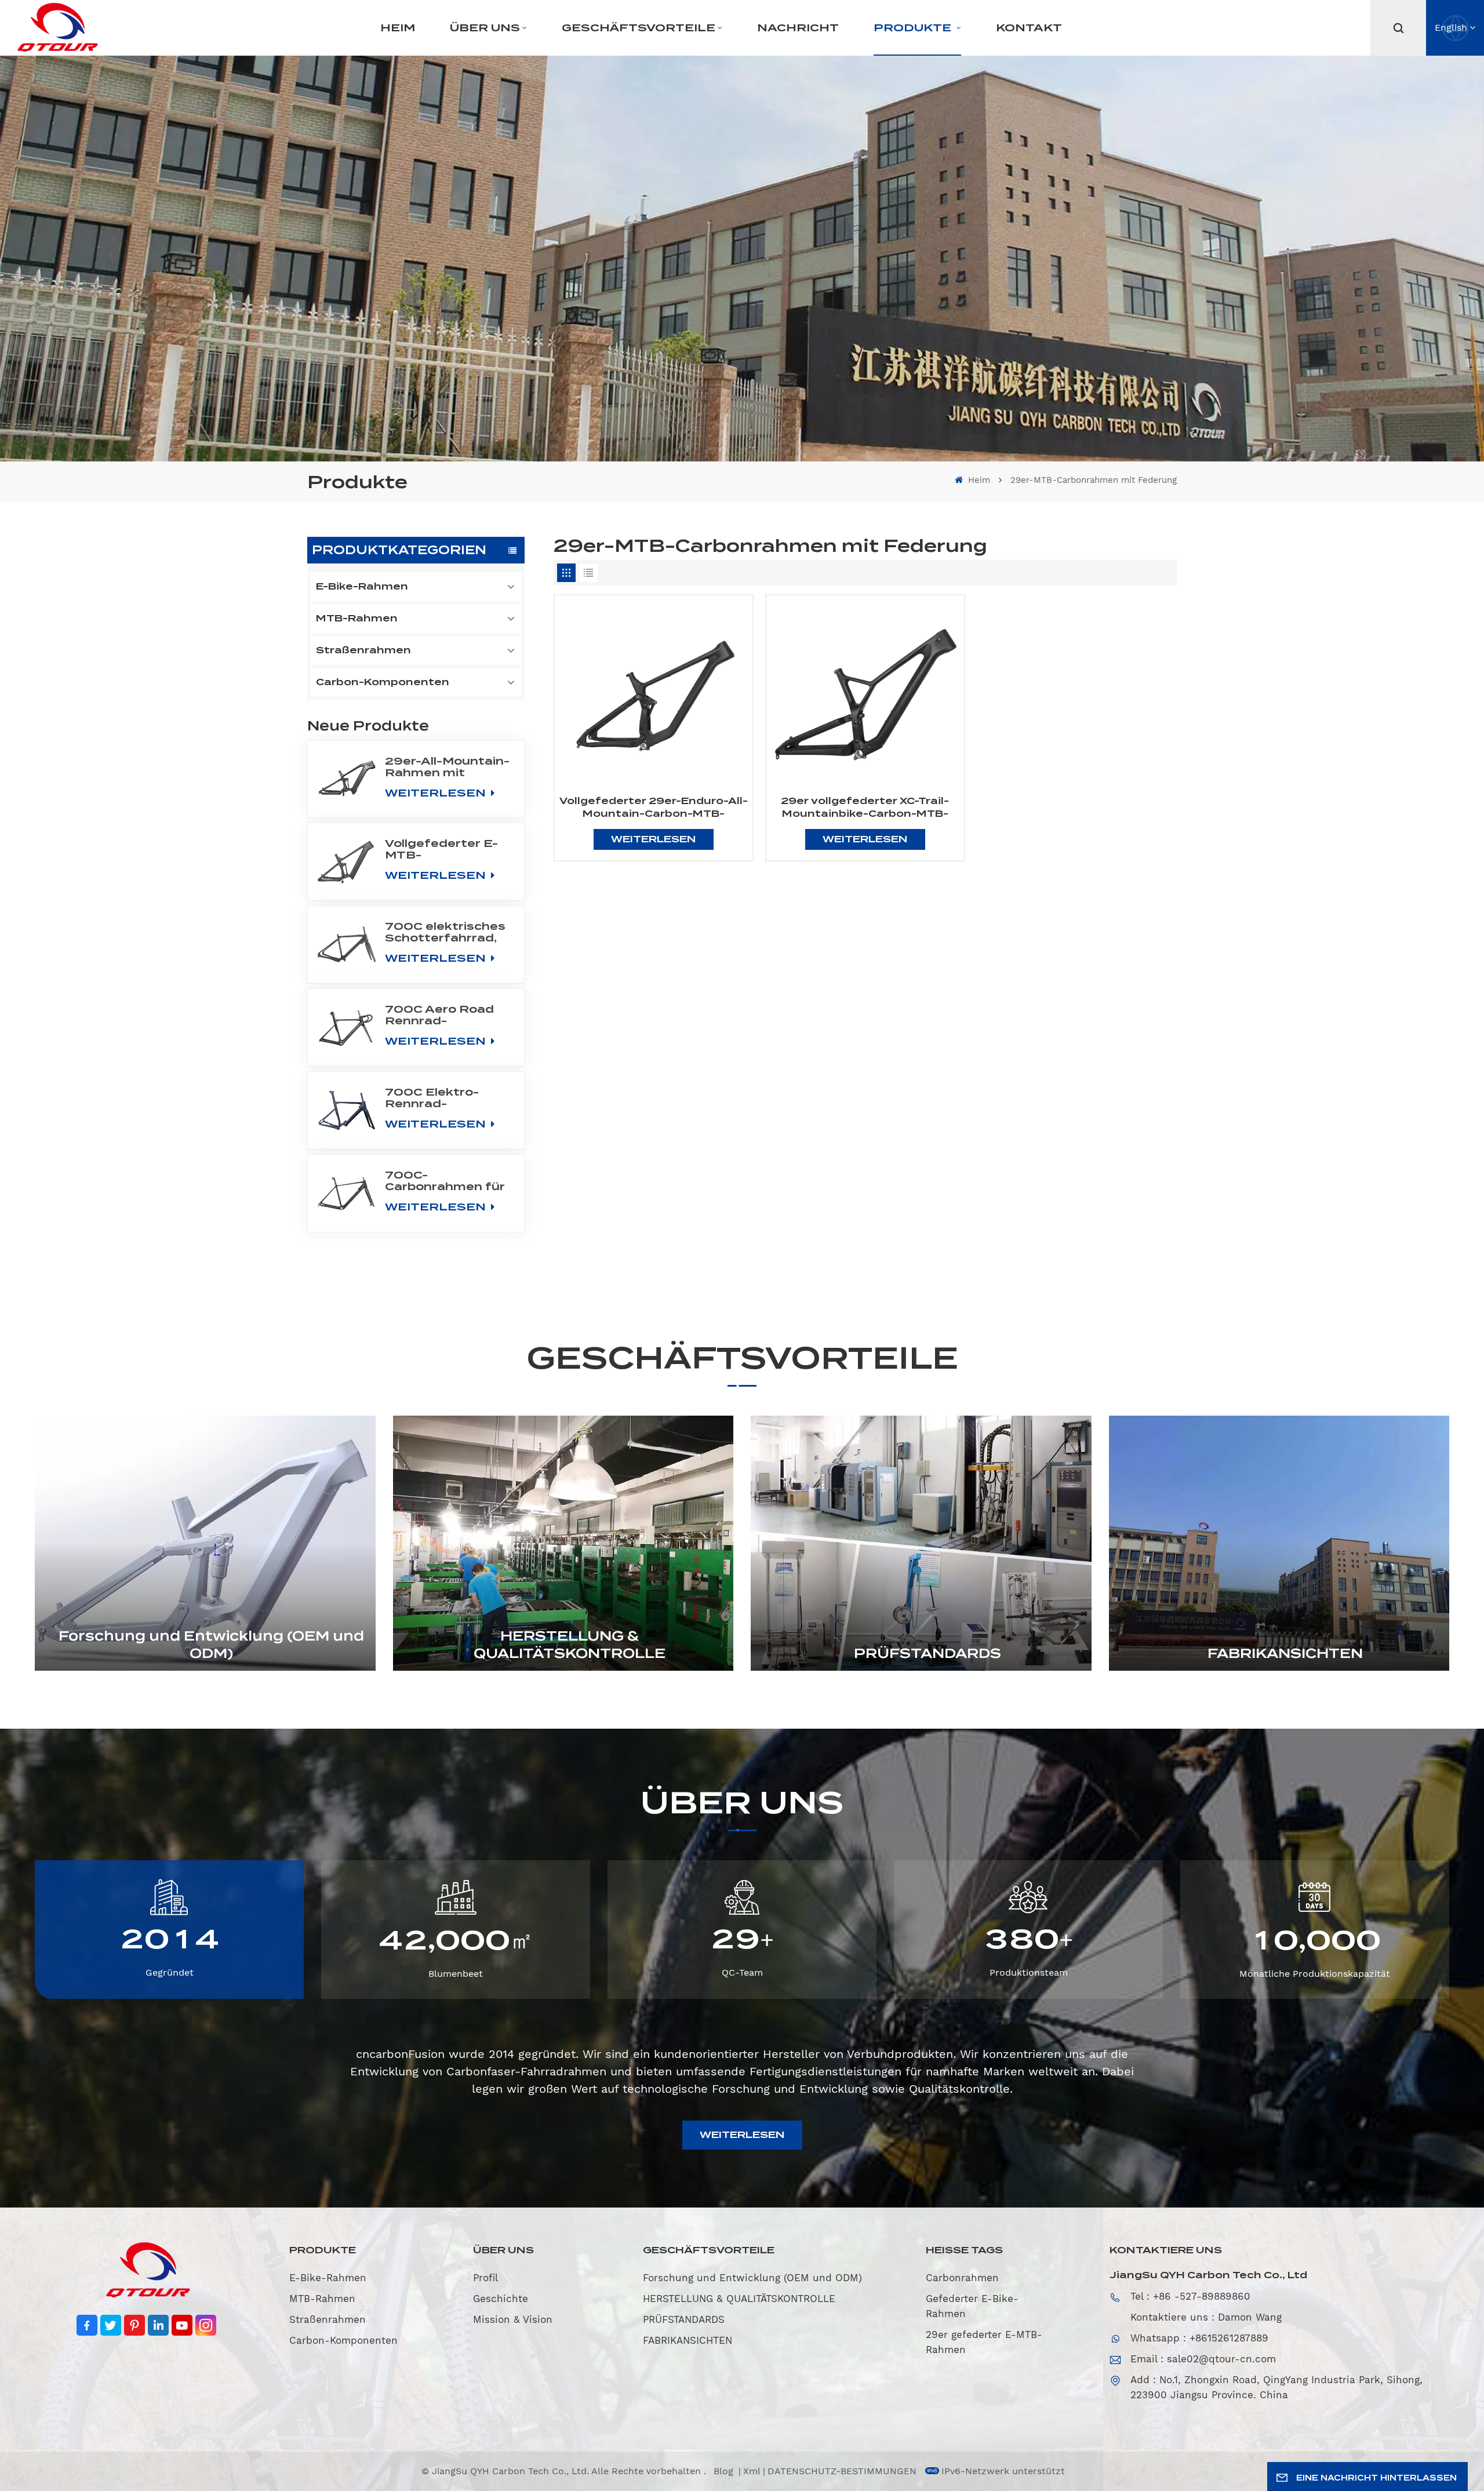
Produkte (914, 28)
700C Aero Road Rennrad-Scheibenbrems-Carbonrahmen (439, 1015)
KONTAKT (1029, 28)
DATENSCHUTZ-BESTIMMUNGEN (842, 2471)
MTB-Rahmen (357, 618)
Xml (752, 2471)
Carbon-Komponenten (383, 682)
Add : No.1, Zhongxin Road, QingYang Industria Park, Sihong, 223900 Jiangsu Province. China (1276, 2387)
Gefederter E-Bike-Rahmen (972, 2306)
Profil (485, 2278)
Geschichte (501, 2299)
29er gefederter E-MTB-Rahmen (984, 2342)
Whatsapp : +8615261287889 (1199, 2338)
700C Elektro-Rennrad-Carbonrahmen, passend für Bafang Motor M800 (435, 1098)
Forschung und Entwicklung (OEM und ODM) (211, 1645)
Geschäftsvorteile (639, 28)
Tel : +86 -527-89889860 (1190, 2296)
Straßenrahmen (363, 650)
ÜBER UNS (485, 28)
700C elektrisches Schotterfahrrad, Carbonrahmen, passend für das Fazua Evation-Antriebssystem (445, 932)
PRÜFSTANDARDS (927, 1653)
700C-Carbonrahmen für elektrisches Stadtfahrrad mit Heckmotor (445, 1181)
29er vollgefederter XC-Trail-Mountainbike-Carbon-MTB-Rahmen (865, 808)
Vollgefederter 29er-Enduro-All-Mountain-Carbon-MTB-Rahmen (654, 808)
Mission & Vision (513, 2319)
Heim (398, 28)
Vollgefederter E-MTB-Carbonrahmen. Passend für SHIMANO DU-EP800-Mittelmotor (441, 849)
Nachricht (798, 28)
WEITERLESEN (437, 793)
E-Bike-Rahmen (362, 586)
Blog (725, 2471)
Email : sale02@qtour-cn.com (1203, 2359)
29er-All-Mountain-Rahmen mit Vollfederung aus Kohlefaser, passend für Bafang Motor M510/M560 (447, 767)
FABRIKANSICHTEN (1285, 1653)
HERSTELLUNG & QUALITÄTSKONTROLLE (570, 1645)
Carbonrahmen (962, 2278)
